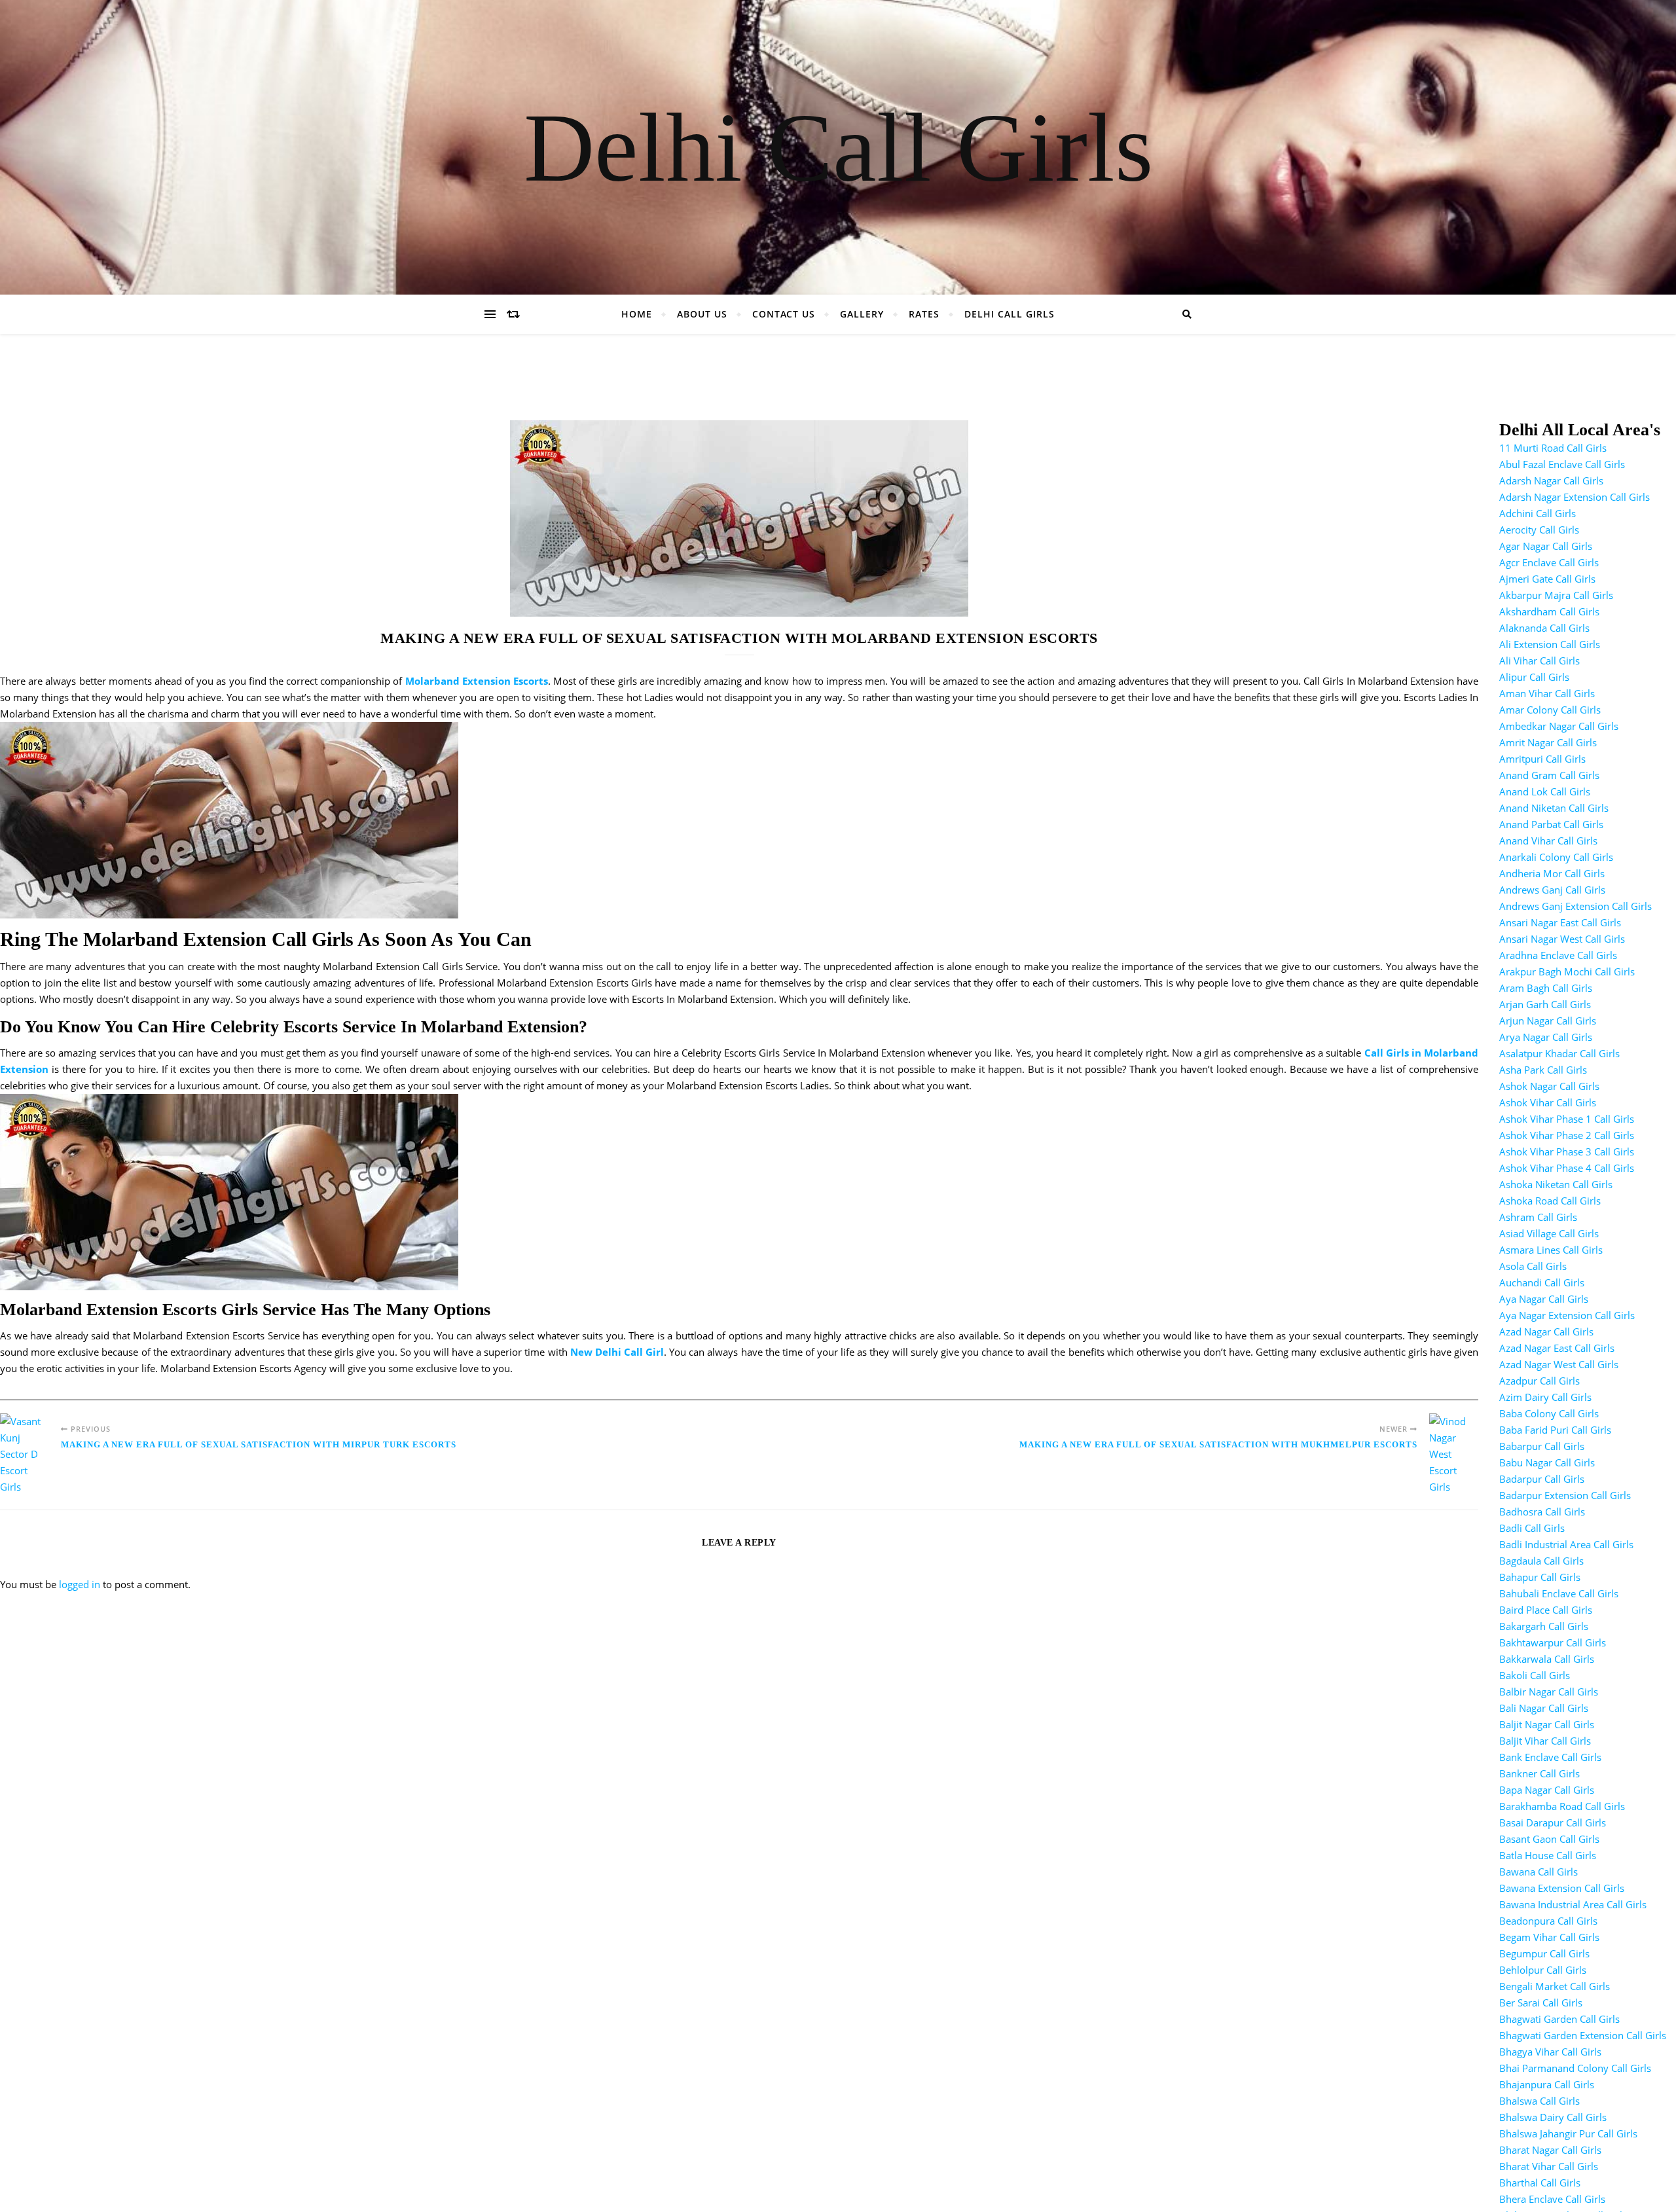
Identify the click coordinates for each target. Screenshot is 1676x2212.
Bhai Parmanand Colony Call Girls (1575, 2068)
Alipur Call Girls (1534, 677)
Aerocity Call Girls (1539, 530)
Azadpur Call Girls (1539, 1381)
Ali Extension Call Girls (1550, 644)
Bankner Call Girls (1539, 1773)
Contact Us (784, 314)
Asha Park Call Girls (1543, 1070)
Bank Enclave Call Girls (1550, 1757)
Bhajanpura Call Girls (1547, 2084)
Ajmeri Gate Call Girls (1547, 579)
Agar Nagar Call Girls (1546, 546)
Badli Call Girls (1532, 1528)
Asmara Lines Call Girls (1551, 1250)
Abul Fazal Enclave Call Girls (1562, 464)
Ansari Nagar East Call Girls (1560, 922)
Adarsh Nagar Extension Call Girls (1575, 497)
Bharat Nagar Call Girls (1550, 2150)
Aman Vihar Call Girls (1547, 693)
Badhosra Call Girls (1542, 1512)
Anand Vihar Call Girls (1548, 841)
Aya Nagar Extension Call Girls (1567, 1315)
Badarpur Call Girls (1542, 1479)
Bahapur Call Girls (1540, 1577)
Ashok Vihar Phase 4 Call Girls (1567, 1168)
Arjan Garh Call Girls (1545, 1004)
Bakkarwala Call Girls (1547, 1659)
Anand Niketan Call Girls (1554, 808)
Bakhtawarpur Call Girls (1553, 1642)
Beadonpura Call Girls (1548, 1921)
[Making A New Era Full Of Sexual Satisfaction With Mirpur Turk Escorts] (25, 1454)
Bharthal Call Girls (1540, 2183)
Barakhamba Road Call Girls (1562, 1806)
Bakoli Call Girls (1535, 1675)
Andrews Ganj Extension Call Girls (1576, 906)
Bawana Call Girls (1539, 1872)
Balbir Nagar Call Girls (1549, 1692)
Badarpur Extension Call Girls (1565, 1495)
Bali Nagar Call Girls (1544, 1708)
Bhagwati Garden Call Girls (1559, 2019)
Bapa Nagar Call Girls (1547, 1790)
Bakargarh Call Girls (1544, 1626)
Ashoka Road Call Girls (1550, 1201)
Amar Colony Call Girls (1550, 710)
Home (637, 314)
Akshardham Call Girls (1549, 611)
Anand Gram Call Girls (1549, 775)
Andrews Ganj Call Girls (1552, 890)
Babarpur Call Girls (1542, 1446)
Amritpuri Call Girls (1542, 759)
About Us (702, 314)
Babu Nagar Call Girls (1547, 1462)
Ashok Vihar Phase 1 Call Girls (1567, 1119)
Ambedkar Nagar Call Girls (1559, 726)
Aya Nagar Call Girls (1544, 1299)
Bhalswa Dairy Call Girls (1553, 2117)
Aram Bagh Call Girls (1546, 988)
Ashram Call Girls (1538, 1217)
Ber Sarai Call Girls (1541, 2003)
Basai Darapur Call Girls (1553, 1822)
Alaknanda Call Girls (1544, 628)
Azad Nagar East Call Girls (1557, 1348)
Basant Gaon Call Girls (1549, 1839)
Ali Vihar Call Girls (1539, 661)
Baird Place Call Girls (1546, 1610)
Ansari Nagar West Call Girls (1562, 939)
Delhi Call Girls (838, 147)
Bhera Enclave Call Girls (1552, 2199)
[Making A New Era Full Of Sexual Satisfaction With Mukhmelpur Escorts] (1454, 1454)
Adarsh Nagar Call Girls (1551, 480)
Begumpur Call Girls (1544, 1953)
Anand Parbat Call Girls (1551, 824)
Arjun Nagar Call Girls (1548, 1021)
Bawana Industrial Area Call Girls (1573, 1904)
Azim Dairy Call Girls (1545, 1397)
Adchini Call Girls (1538, 513)
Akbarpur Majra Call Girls (1556, 595)
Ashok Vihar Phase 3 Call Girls (1567, 1151)
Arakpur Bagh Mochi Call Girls (1567, 971)
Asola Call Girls (1533, 1266)
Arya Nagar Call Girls (1546, 1037)
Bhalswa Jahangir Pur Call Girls (1568, 2133)
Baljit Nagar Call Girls (1547, 1724)
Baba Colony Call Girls (1549, 1413)
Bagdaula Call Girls (1541, 1561)
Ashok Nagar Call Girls (1549, 1086)
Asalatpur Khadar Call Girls (1559, 1053)
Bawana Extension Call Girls (1562, 1888)
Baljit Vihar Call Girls (1545, 1741)
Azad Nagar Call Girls (1546, 1332)
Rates (924, 314)
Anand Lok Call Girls (1545, 791)
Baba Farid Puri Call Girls (1555, 1430)
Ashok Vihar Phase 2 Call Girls (1567, 1135)
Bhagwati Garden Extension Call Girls (1583, 2035)
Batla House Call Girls (1548, 1855)
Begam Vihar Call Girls (1549, 1937)
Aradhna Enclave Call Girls (1558, 955)
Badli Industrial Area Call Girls (1566, 1544)
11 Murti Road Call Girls (1553, 448)
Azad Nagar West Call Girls (1559, 1364)
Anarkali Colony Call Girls (1556, 857)
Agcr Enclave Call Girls (1549, 562)
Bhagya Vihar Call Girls (1550, 2052)
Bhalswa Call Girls (1539, 2101)
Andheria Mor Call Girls (1552, 873)
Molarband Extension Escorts (477, 681)
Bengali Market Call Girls (1555, 1986)
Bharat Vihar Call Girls (1549, 2166)
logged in (80, 1584)
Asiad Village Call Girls (1549, 1233)
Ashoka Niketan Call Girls (1556, 1184)
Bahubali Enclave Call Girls (1559, 1593)
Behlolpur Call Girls (1543, 1970)
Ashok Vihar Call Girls (1548, 1102)
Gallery (862, 314)
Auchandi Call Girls (1542, 1282)
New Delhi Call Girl (617, 1352)
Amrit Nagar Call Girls (1548, 742)
